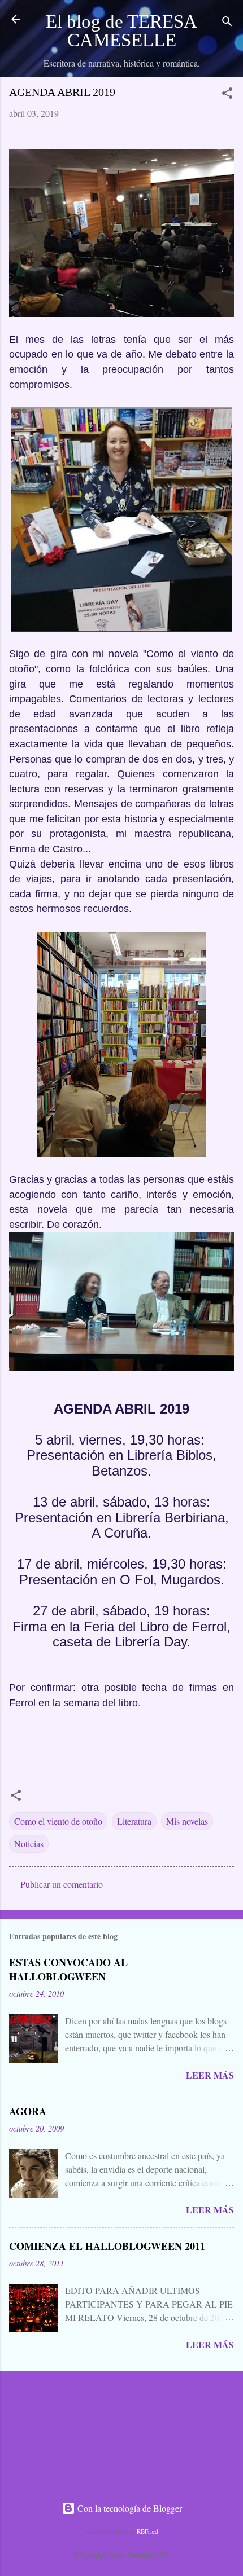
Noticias (29, 1844)
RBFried (147, 2531)
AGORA (28, 2111)
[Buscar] (227, 23)
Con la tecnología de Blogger (129, 2508)
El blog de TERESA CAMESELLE (121, 31)
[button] (227, 95)
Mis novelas (187, 1821)
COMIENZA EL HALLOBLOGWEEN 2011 (107, 2246)
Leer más (210, 2075)
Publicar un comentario (62, 1884)
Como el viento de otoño (58, 1821)
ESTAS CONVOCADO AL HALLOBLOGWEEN (68, 1969)
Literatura (134, 1821)
